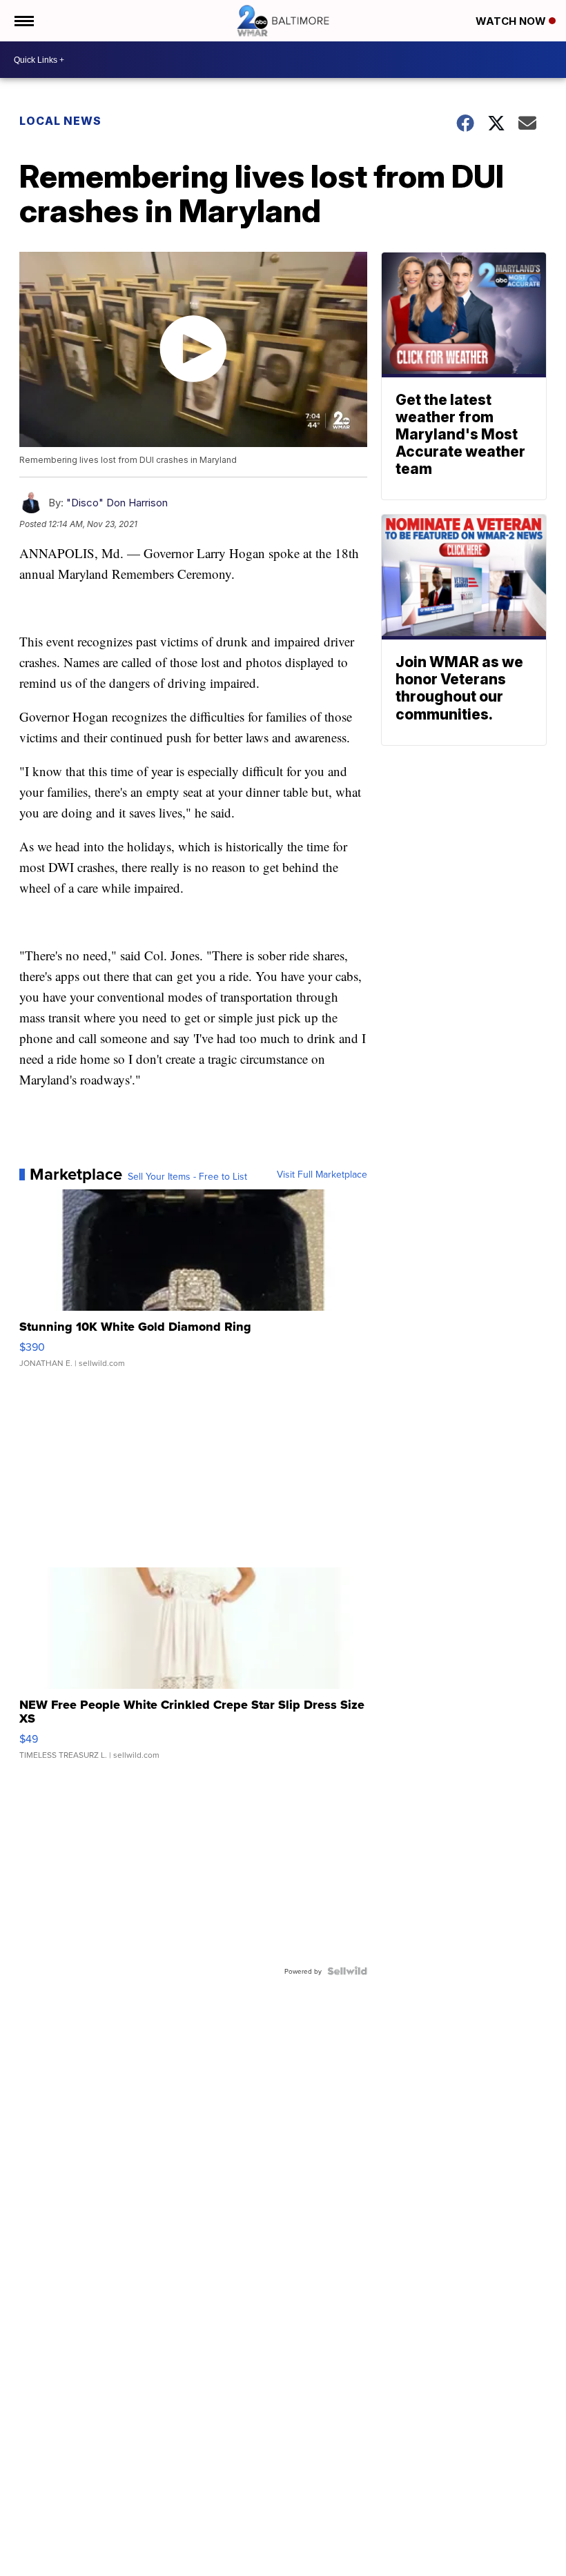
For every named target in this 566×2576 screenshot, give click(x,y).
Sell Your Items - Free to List (187, 1176)
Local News (60, 121)
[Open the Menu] (23, 21)
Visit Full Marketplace (322, 1174)
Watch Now (512, 21)
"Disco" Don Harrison (117, 503)
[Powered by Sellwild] (347, 1971)
